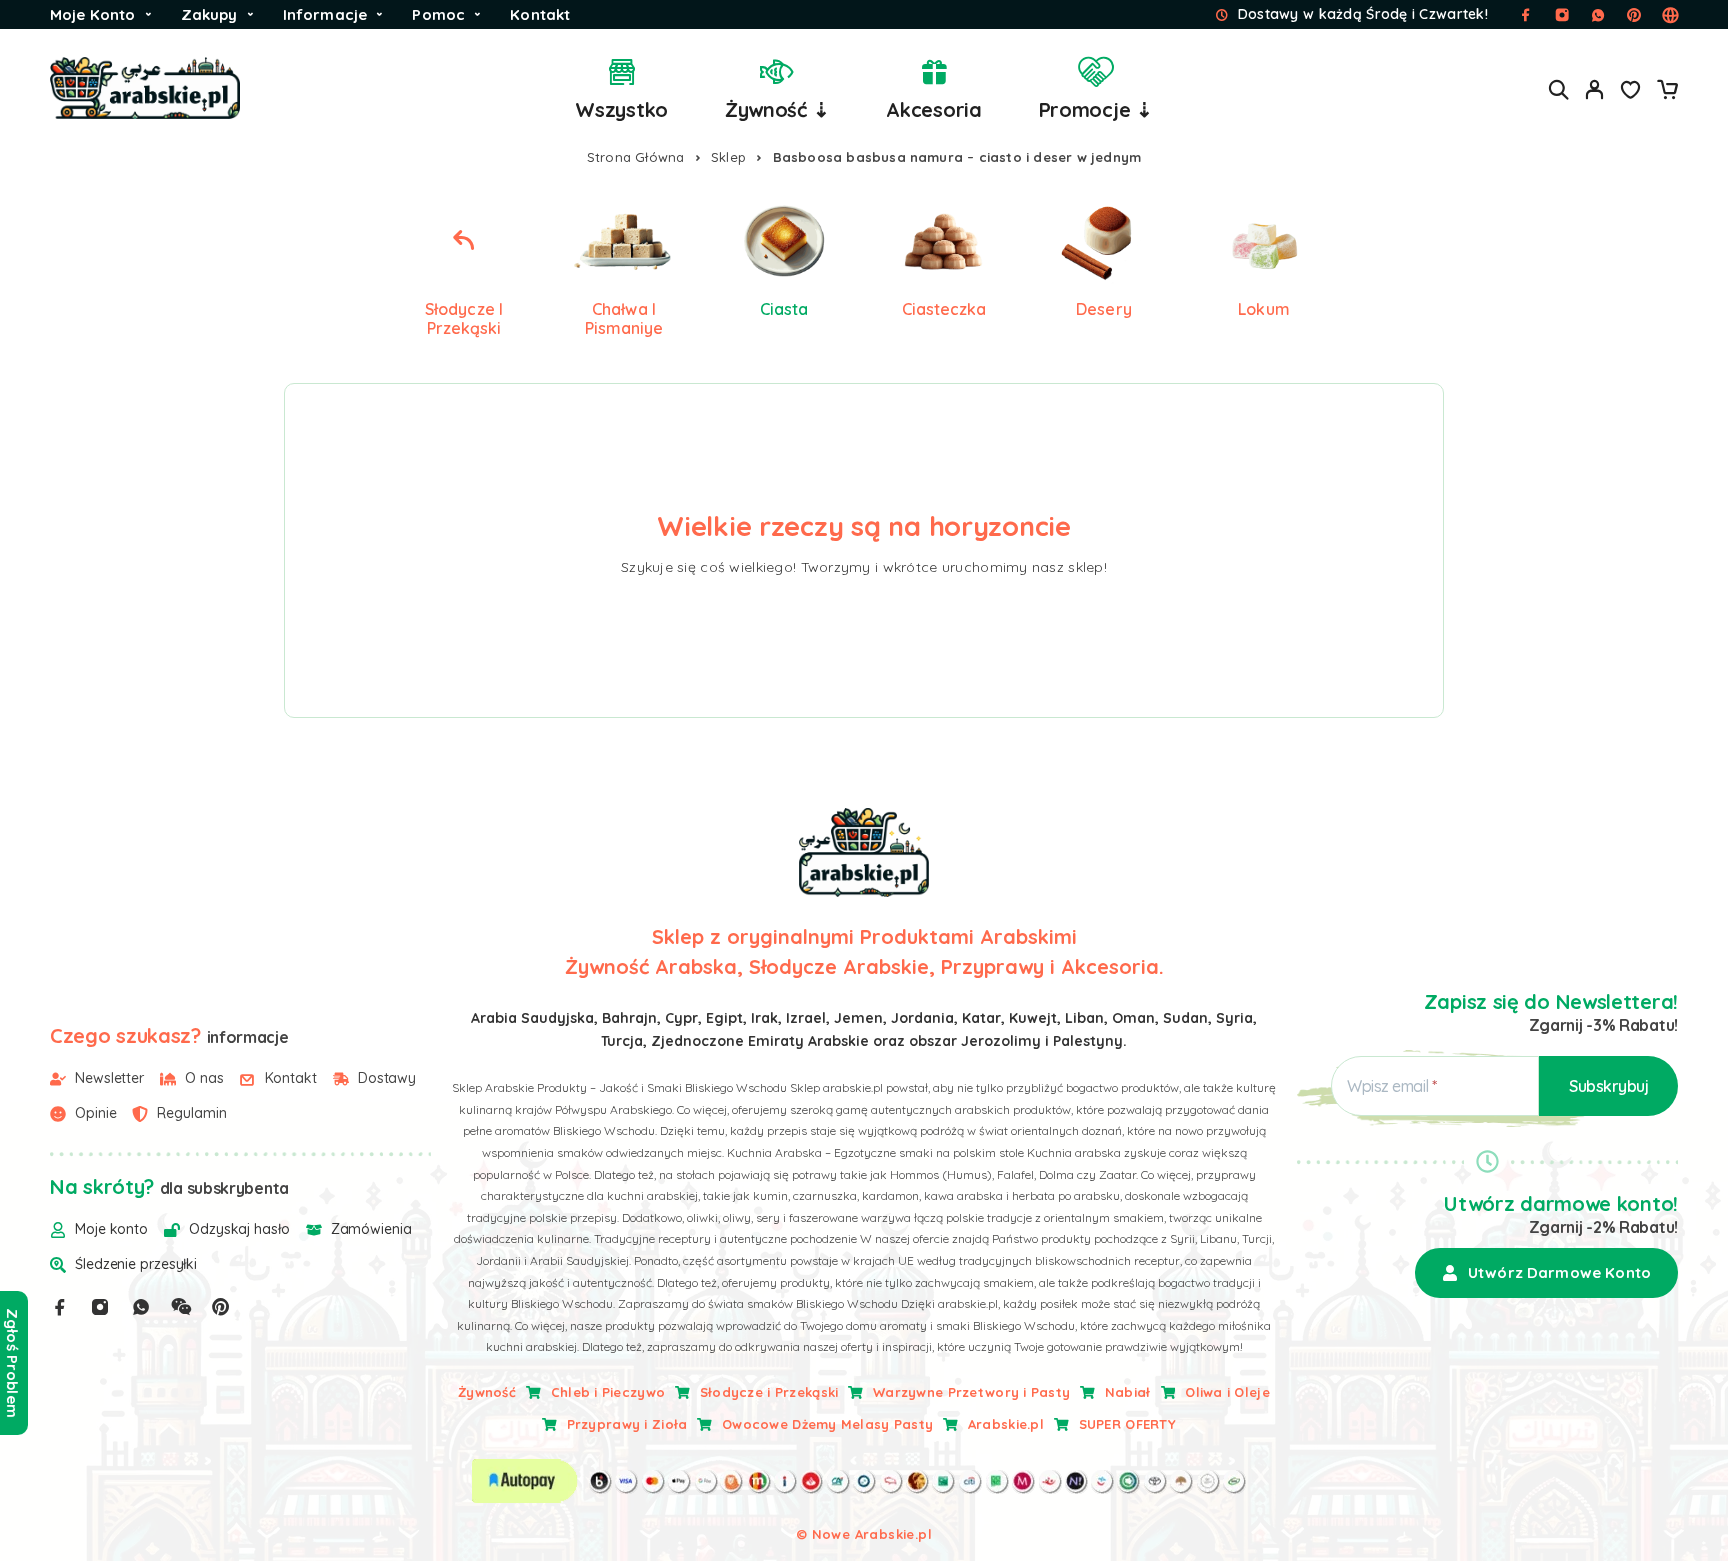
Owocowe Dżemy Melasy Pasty (827, 1424)
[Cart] (1667, 92)
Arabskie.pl (1006, 1424)
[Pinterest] (221, 1307)
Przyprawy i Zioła (627, 1424)
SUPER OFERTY (1127, 1424)
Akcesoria (934, 109)
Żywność (487, 1392)
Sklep (728, 157)
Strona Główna (636, 157)
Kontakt (540, 14)
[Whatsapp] (141, 1307)
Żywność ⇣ (777, 109)
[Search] (1559, 89)
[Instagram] (100, 1307)
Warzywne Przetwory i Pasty (971, 1392)
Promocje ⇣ (1096, 109)
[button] (1546, 1273)
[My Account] (1595, 89)
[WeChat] (181, 1307)
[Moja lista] (1631, 92)
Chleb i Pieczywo (608, 1392)
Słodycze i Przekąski (769, 1392)
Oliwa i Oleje (1227, 1392)
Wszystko (621, 109)
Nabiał (1128, 1392)
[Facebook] (60, 1307)
